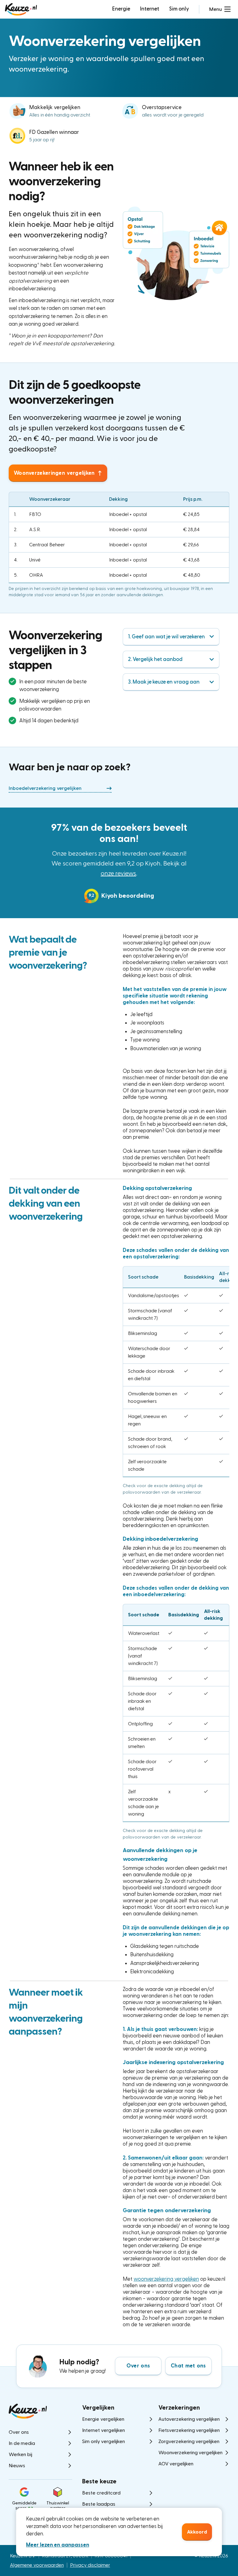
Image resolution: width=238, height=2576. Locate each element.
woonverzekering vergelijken (166, 2279)
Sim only (179, 9)
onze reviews (119, 874)
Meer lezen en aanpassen (58, 2545)
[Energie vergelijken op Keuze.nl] (21, 9)
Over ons (138, 2366)
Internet (150, 9)
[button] (220, 9)
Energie (121, 9)
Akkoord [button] (197, 2532)
